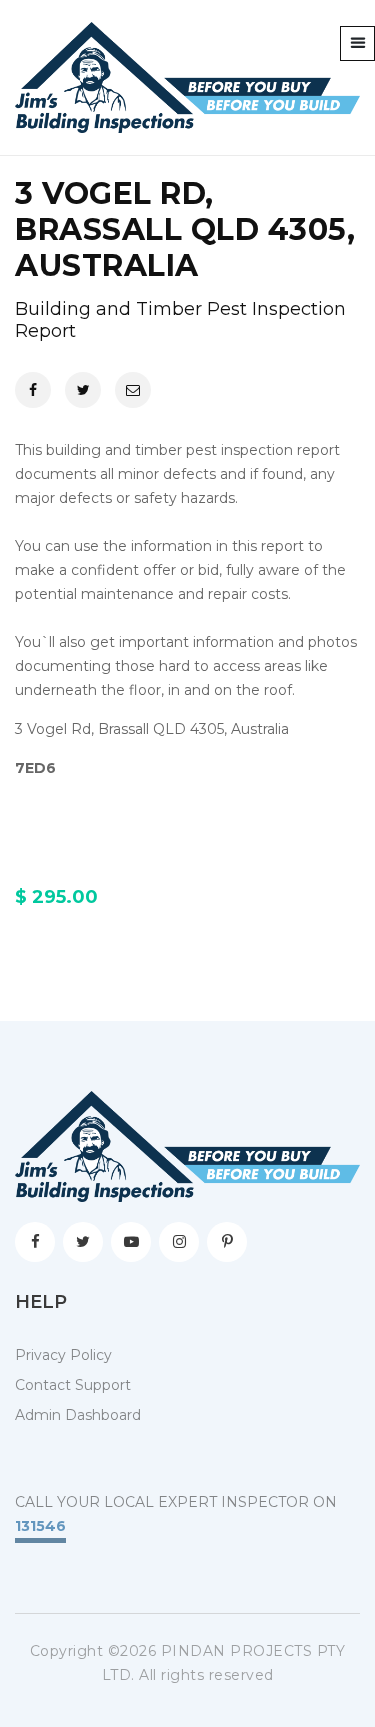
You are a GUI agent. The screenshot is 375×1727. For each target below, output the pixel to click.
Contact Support (73, 1385)
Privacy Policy (63, 1355)
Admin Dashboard (78, 1415)
